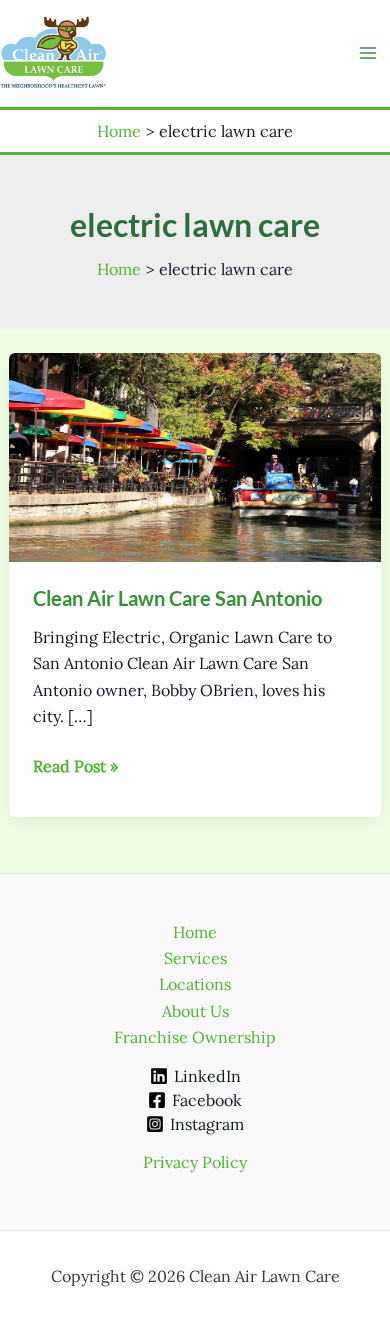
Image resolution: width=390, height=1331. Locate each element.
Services (195, 958)
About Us (195, 1011)
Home (195, 932)
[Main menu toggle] (368, 53)
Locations (195, 984)
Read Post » (75, 767)
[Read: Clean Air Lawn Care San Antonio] (195, 455)
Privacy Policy (195, 1162)
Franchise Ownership (195, 1037)
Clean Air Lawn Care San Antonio (177, 598)
